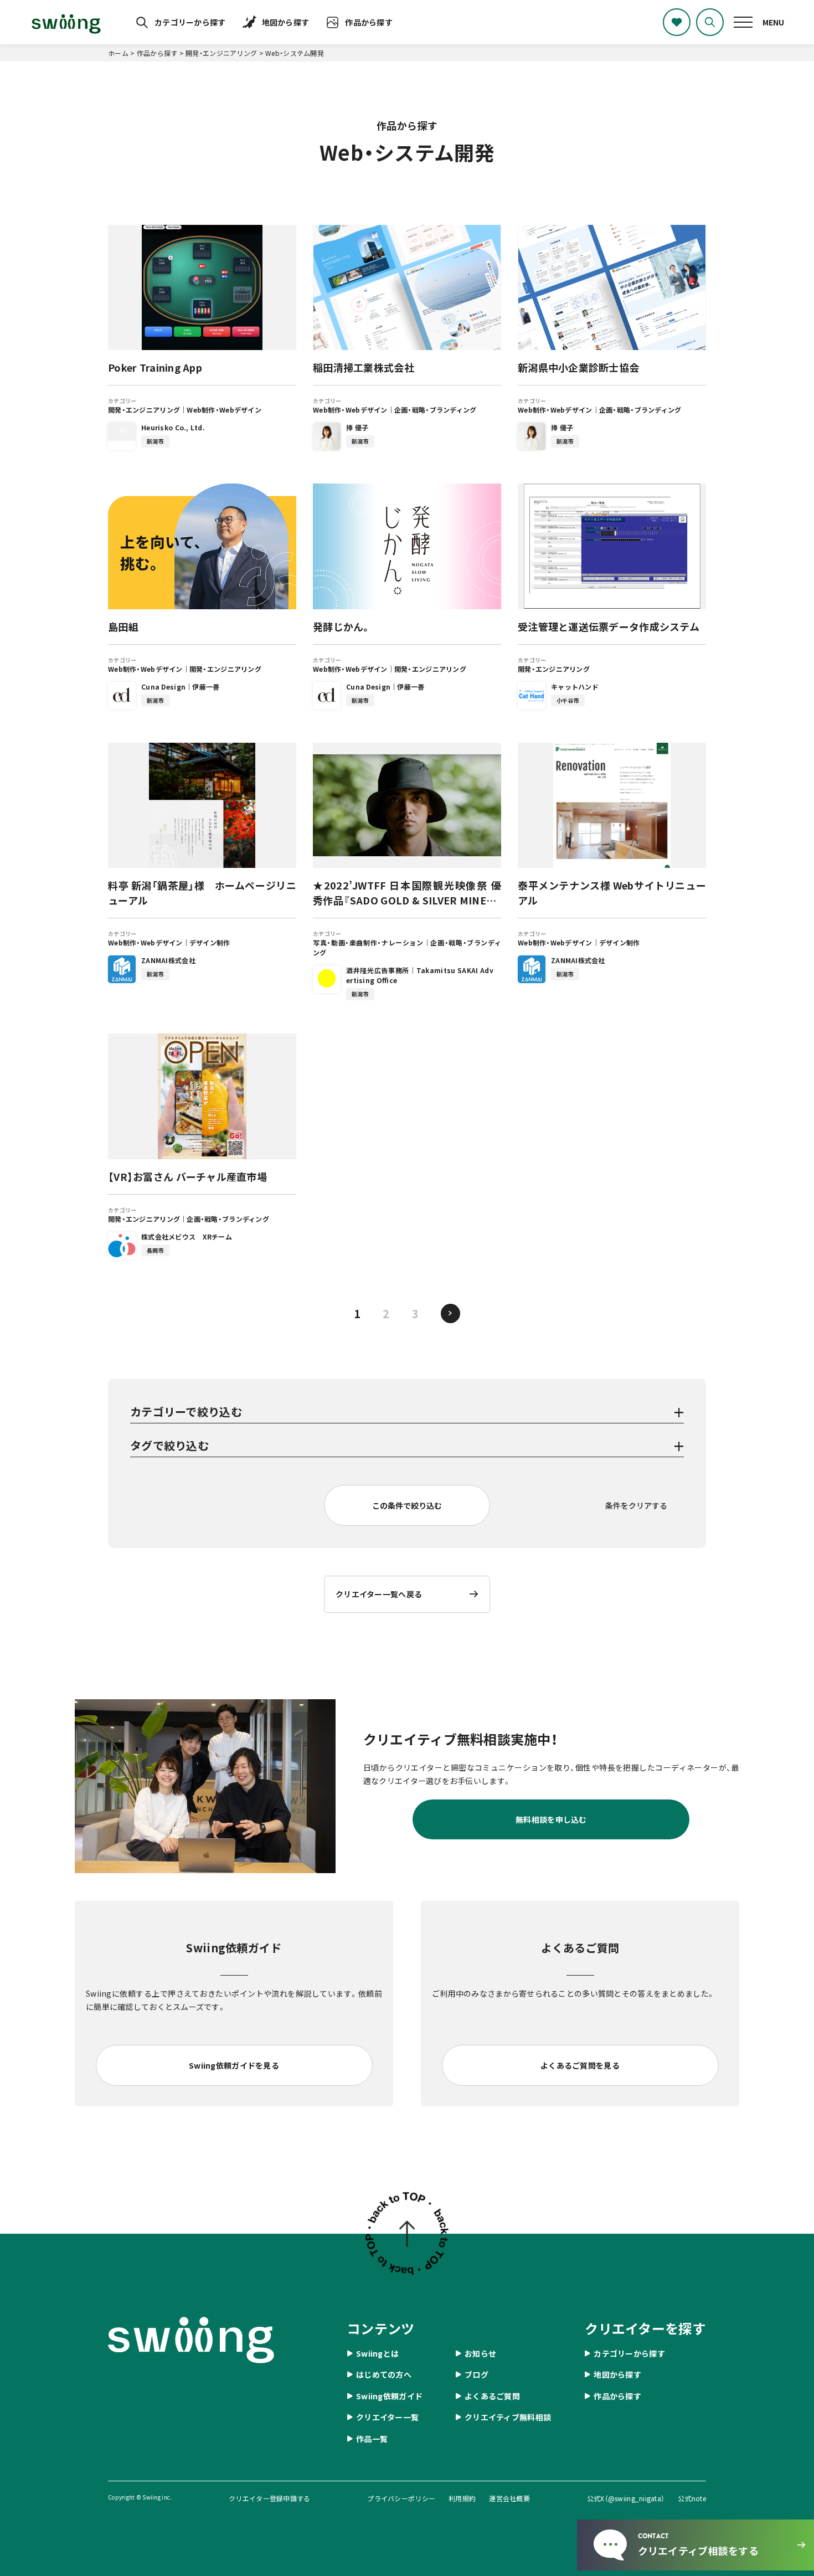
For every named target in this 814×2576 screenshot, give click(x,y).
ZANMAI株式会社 (168, 960)
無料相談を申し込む (551, 1819)
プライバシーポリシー (401, 2498)
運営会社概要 (509, 2498)
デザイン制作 (210, 942)
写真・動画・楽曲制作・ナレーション (368, 942)
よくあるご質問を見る (580, 2065)
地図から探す (286, 22)
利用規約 (462, 2498)
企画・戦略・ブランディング (436, 410)
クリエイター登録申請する (269, 2498)
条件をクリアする (636, 1505)
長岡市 (155, 1250)
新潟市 (155, 441)
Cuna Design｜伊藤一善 (180, 687)
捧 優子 (357, 427)
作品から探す (369, 22)
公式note (692, 2498)
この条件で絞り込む (407, 1505)
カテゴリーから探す (190, 22)
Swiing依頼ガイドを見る (234, 2065)
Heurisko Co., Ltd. (173, 427)
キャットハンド (575, 687)
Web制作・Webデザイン (224, 410)
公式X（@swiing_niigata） (626, 2498)
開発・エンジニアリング (144, 410)
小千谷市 (568, 700)
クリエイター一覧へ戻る (379, 1594)
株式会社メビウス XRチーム (187, 1236)
